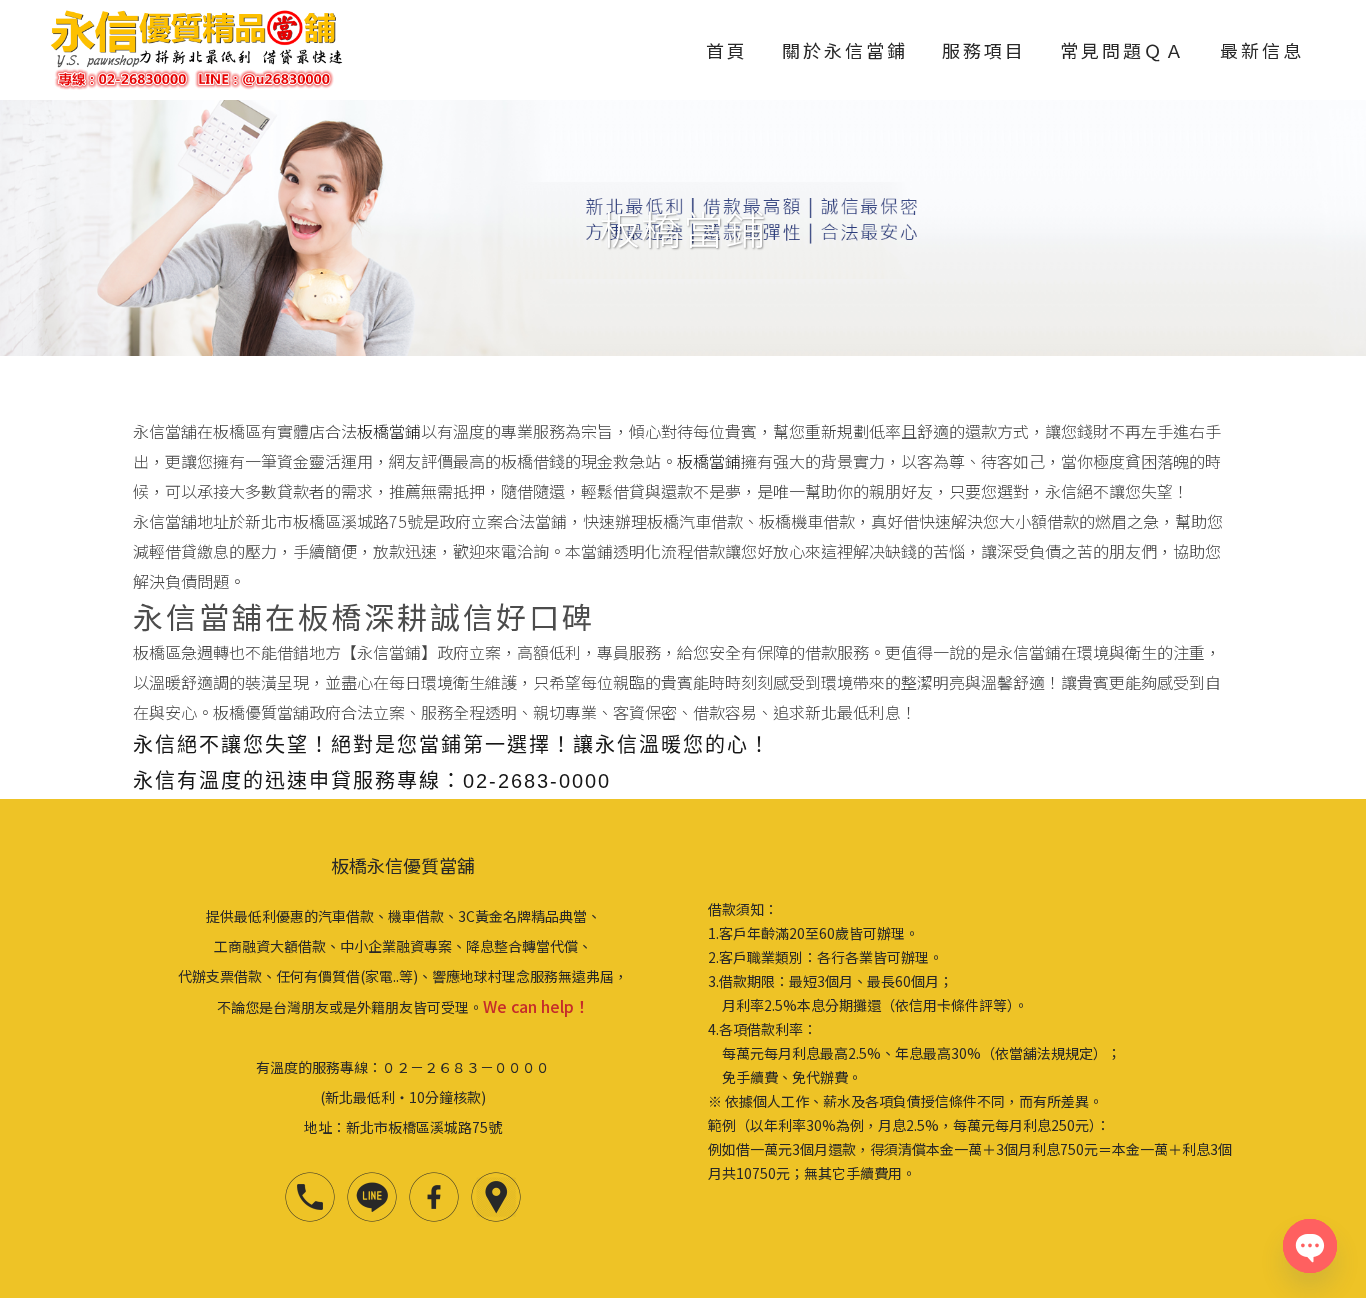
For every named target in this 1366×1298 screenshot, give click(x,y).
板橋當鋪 (389, 431)
